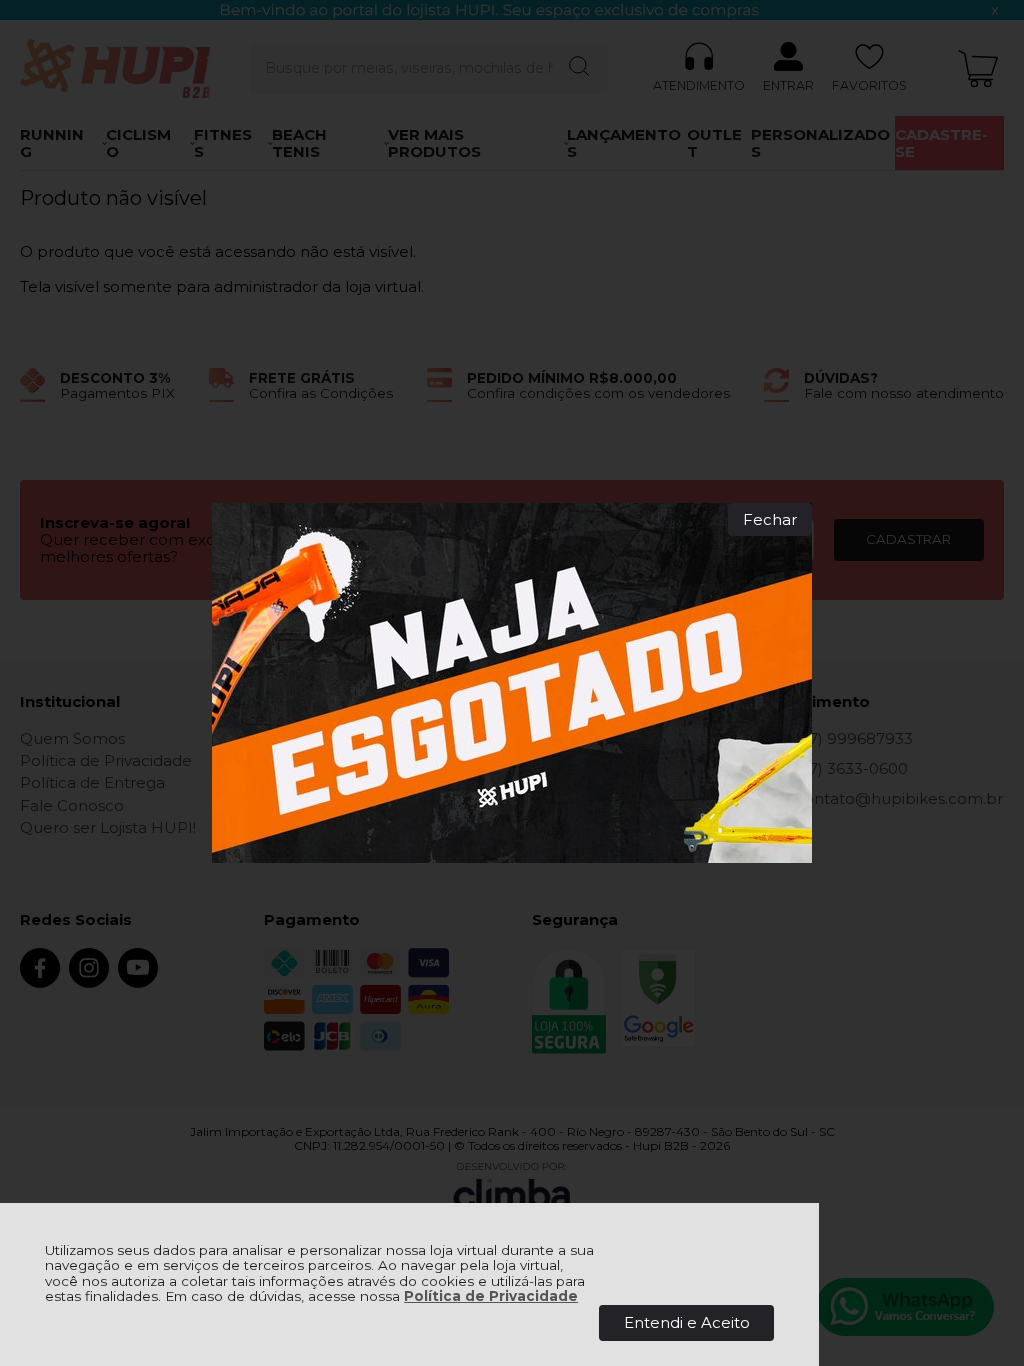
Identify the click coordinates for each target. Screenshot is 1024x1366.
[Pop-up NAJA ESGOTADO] (512, 683)
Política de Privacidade (491, 1296)
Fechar (770, 519)
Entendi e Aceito (687, 1322)
